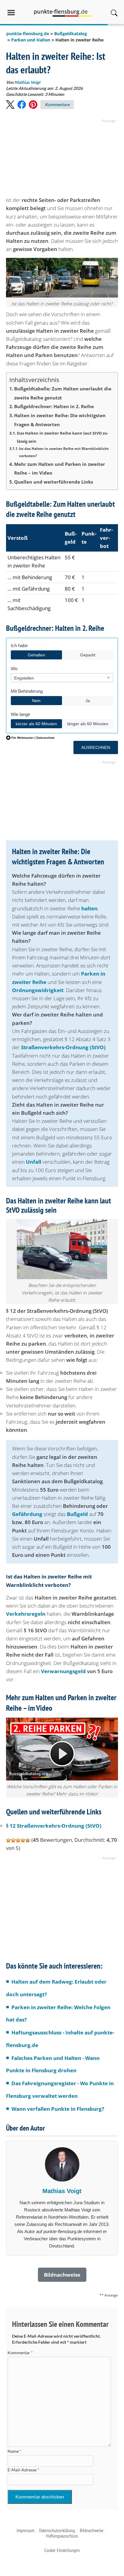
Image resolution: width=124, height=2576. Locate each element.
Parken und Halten (31, 40)
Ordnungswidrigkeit (38, 990)
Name (14, 2451)
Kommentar (20, 2353)
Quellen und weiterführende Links (54, 482)
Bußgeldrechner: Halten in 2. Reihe (54, 406)
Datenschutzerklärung (57, 2530)
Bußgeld (77, 1514)
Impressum (25, 2530)
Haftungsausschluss (62, 2536)
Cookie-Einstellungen (62, 2550)
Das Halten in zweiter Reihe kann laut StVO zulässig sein (63, 437)
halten (89, 908)
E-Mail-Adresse (23, 2470)
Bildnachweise (92, 2530)
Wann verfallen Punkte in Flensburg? (58, 2109)
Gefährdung (27, 1514)
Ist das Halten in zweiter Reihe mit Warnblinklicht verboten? (64, 452)
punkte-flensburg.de (28, 34)
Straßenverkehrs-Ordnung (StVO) (63, 1047)
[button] (10, 105)
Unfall (34, 1162)
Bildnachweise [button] (62, 2275)
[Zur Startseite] (63, 12)
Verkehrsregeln (26, 1614)
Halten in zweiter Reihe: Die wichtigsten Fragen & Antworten (60, 420)
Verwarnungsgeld (63, 1671)
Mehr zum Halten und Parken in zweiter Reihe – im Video (60, 469)
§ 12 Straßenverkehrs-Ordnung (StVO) (54, 1826)
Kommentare (57, 104)
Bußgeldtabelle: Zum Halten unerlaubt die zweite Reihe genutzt (63, 393)
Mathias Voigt (27, 82)
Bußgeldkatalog (71, 34)
